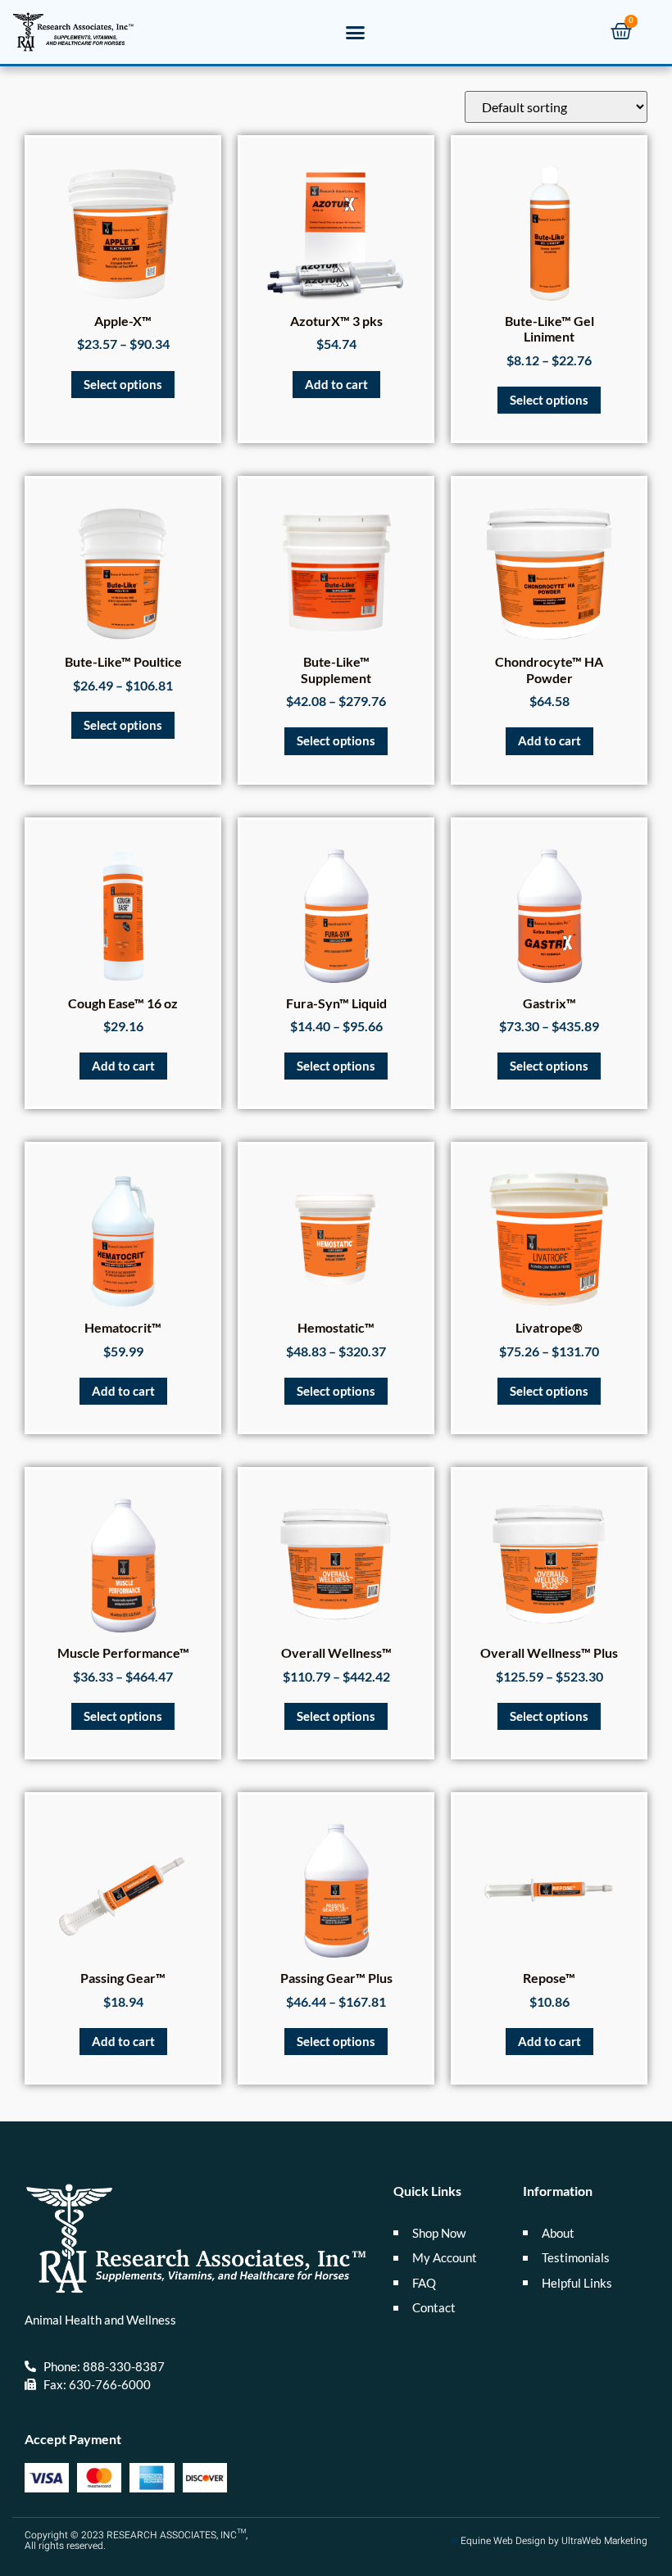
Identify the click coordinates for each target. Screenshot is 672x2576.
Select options (123, 384)
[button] (356, 32)
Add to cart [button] (336, 384)
